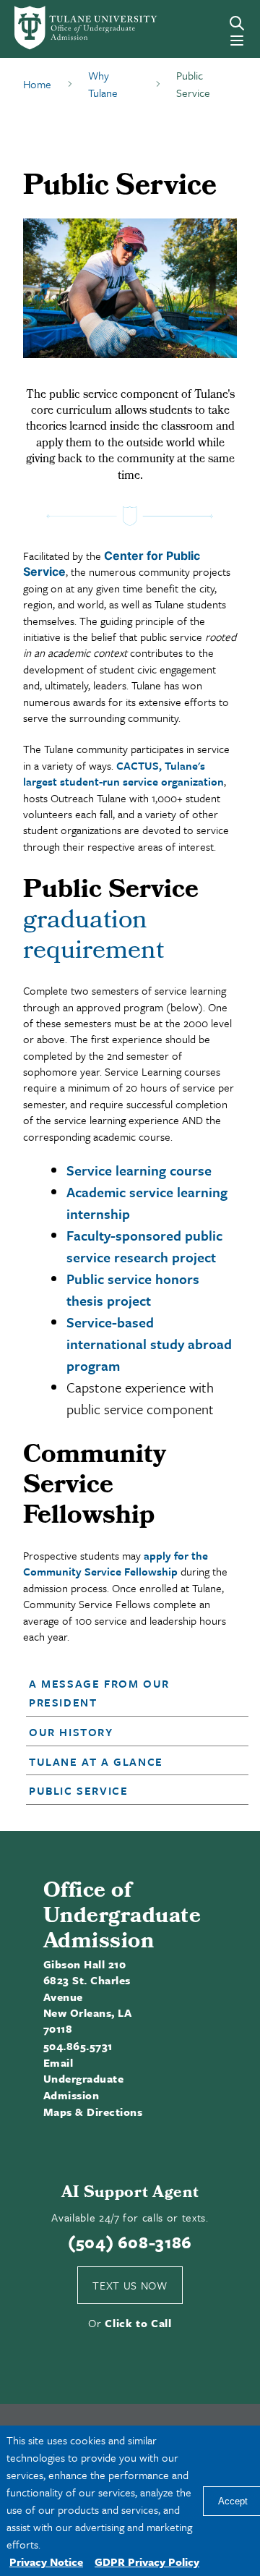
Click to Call (138, 2323)
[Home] (61, 28)
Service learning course (139, 1170)
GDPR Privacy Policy (147, 2562)
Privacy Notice (46, 2562)
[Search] (237, 23)
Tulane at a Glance (96, 1761)
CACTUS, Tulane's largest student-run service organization (123, 773)
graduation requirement (94, 938)
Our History (71, 1732)
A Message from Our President (99, 1693)
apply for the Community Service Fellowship (116, 1563)
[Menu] (237, 41)
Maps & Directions (93, 2112)
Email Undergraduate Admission (83, 2079)
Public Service (78, 1790)
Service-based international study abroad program (149, 1344)
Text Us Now (130, 2285)
